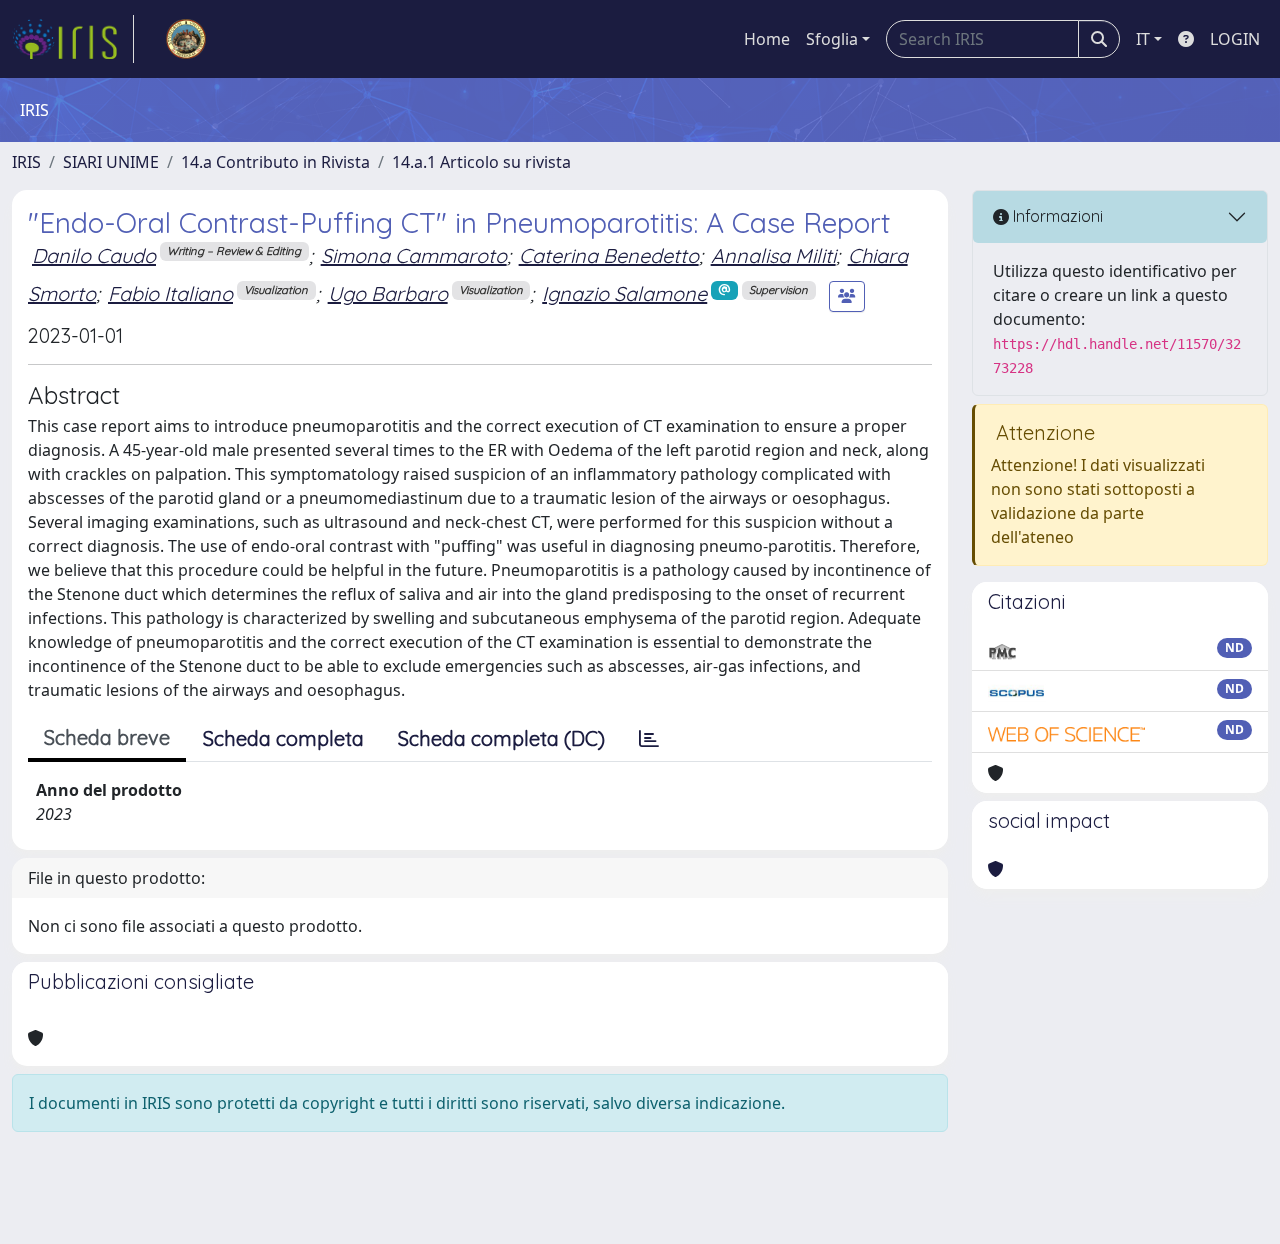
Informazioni (1056, 216)
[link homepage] (73, 39)
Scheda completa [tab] (283, 738)
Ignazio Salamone (624, 293)
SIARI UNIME (111, 162)
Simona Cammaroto (414, 255)
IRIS (26, 162)
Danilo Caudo (94, 255)
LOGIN (1235, 39)
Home (767, 39)
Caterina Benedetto (609, 255)
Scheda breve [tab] (107, 737)
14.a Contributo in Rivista (275, 162)
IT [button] (1143, 39)
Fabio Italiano (170, 293)
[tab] (649, 739)
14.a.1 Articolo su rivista (481, 162)
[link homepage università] (186, 39)
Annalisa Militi (773, 255)
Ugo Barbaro (388, 293)
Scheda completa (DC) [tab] (501, 738)
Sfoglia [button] (832, 39)
